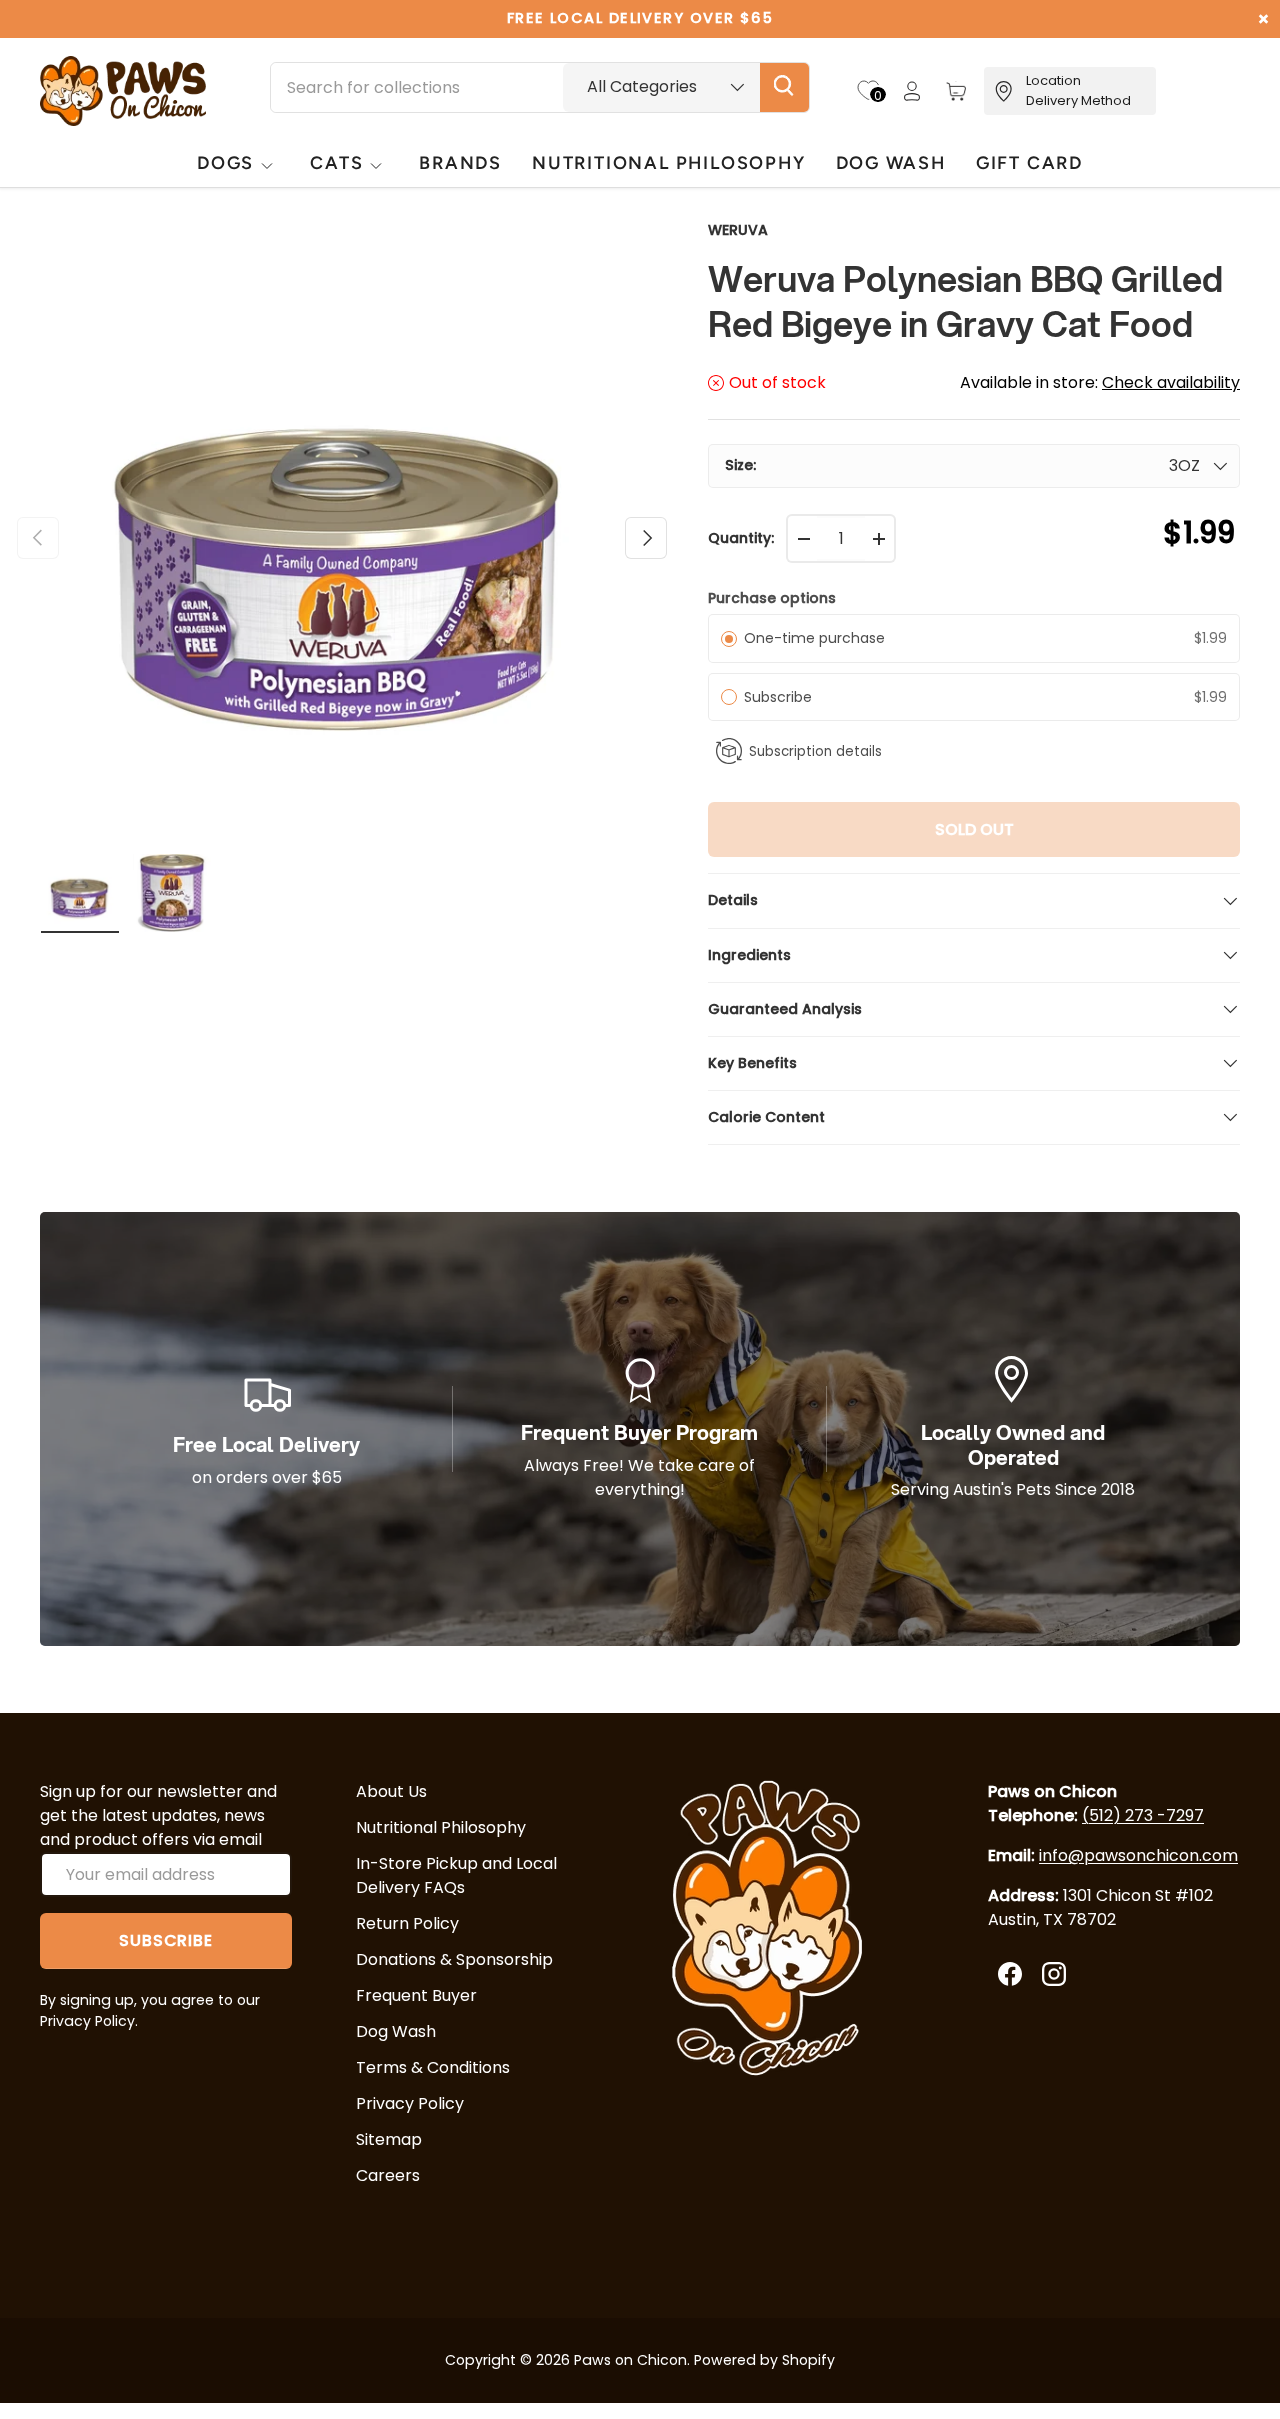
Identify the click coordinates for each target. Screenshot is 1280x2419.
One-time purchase (814, 638)
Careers (388, 2175)
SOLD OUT (974, 829)
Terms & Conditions (433, 2067)
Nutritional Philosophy (441, 1827)
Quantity (739, 538)
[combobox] (540, 87)
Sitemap (389, 2139)
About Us (391, 1791)
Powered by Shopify (764, 2360)
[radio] (729, 638)
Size (739, 465)
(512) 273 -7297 (1143, 1815)
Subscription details (815, 751)
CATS (336, 162)
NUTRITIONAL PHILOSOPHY (668, 162)
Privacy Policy (410, 2103)
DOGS (225, 162)
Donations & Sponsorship (454, 1959)
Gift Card (1029, 162)
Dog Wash (396, 2031)
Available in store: (1100, 382)
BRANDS (460, 162)
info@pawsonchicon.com (1138, 1855)
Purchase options (772, 598)
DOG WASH (891, 162)
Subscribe (782, 697)
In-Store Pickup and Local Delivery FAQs (456, 1875)
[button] (956, 91)
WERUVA (738, 230)
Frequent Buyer (416, 1995)
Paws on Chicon (630, 2360)
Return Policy (407, 1923)
